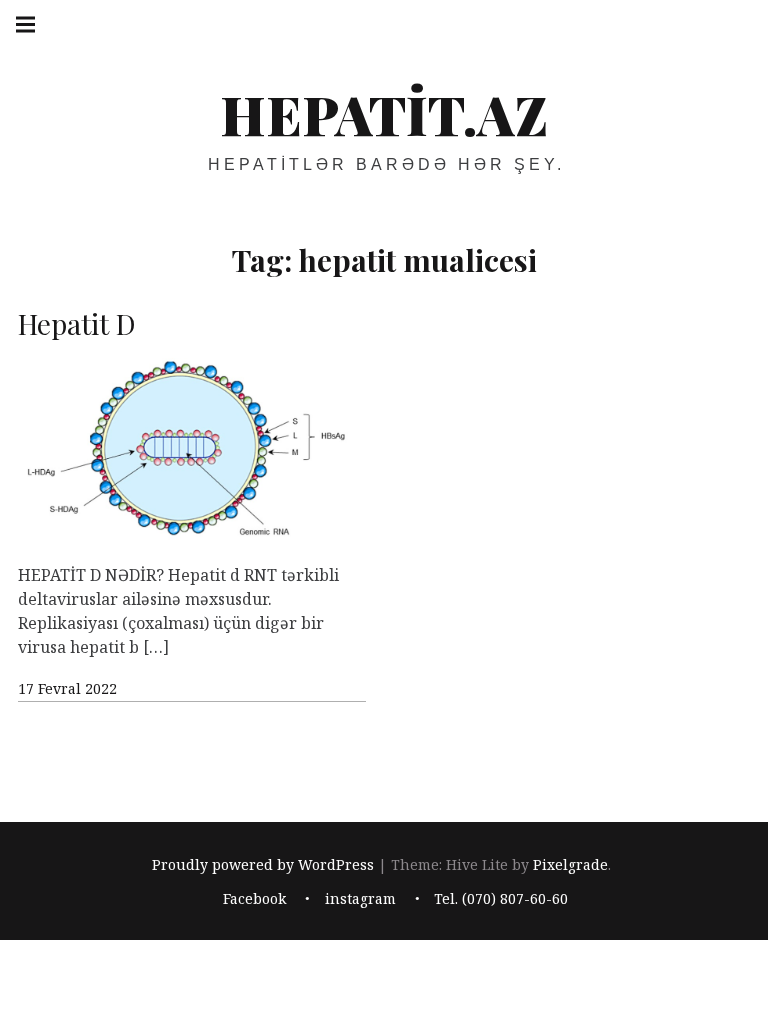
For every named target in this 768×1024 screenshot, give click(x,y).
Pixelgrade (570, 864)
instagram (360, 899)
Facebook (254, 899)
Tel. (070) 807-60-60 (501, 899)
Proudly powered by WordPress (263, 864)
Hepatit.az (384, 114)
